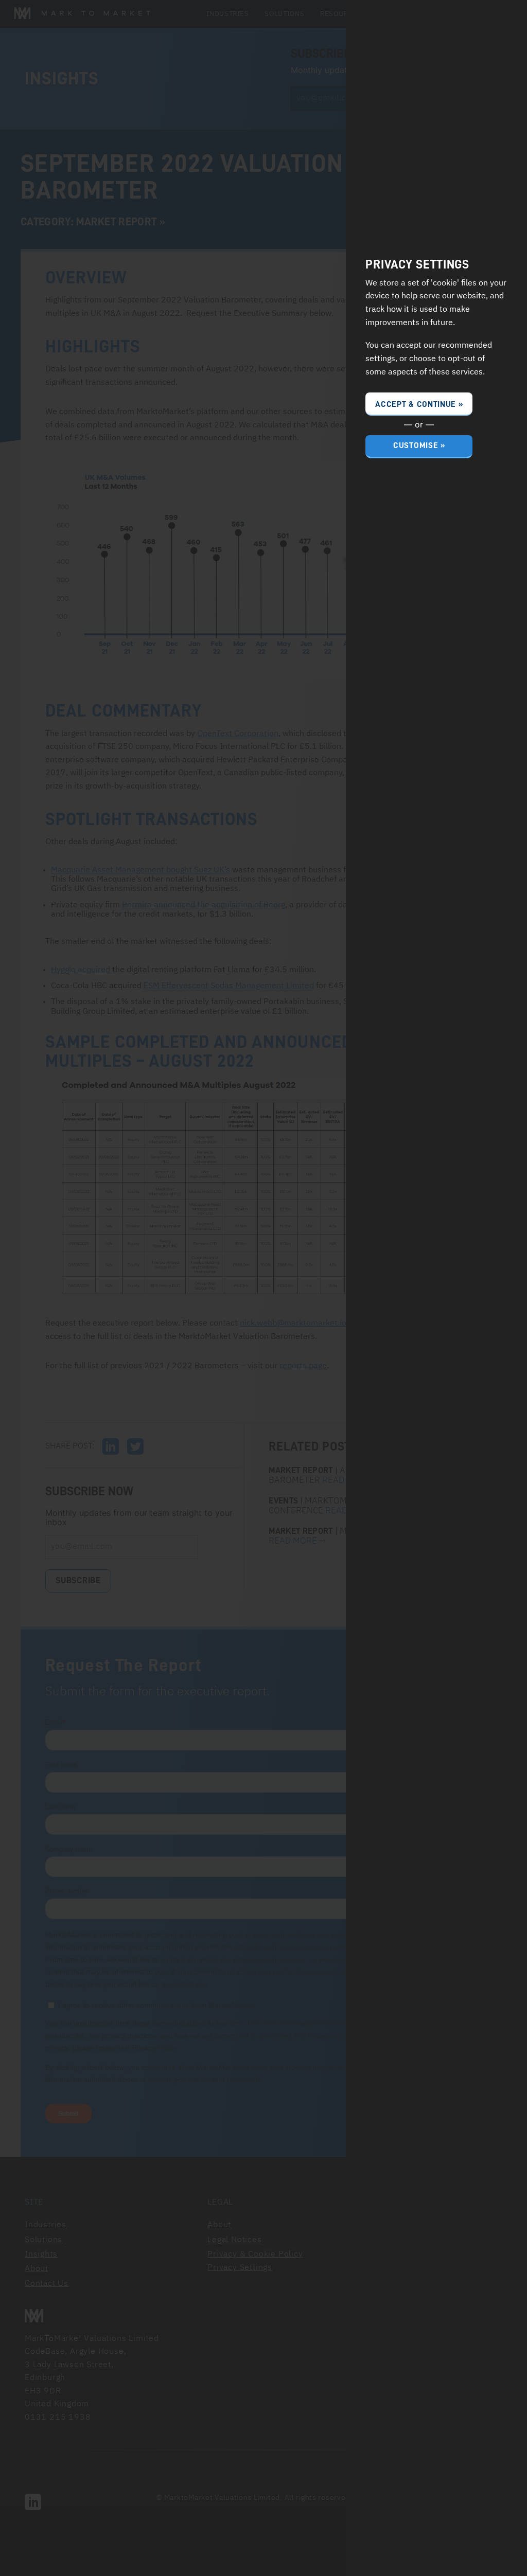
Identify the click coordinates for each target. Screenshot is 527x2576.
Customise (416, 445)
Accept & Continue (416, 404)
